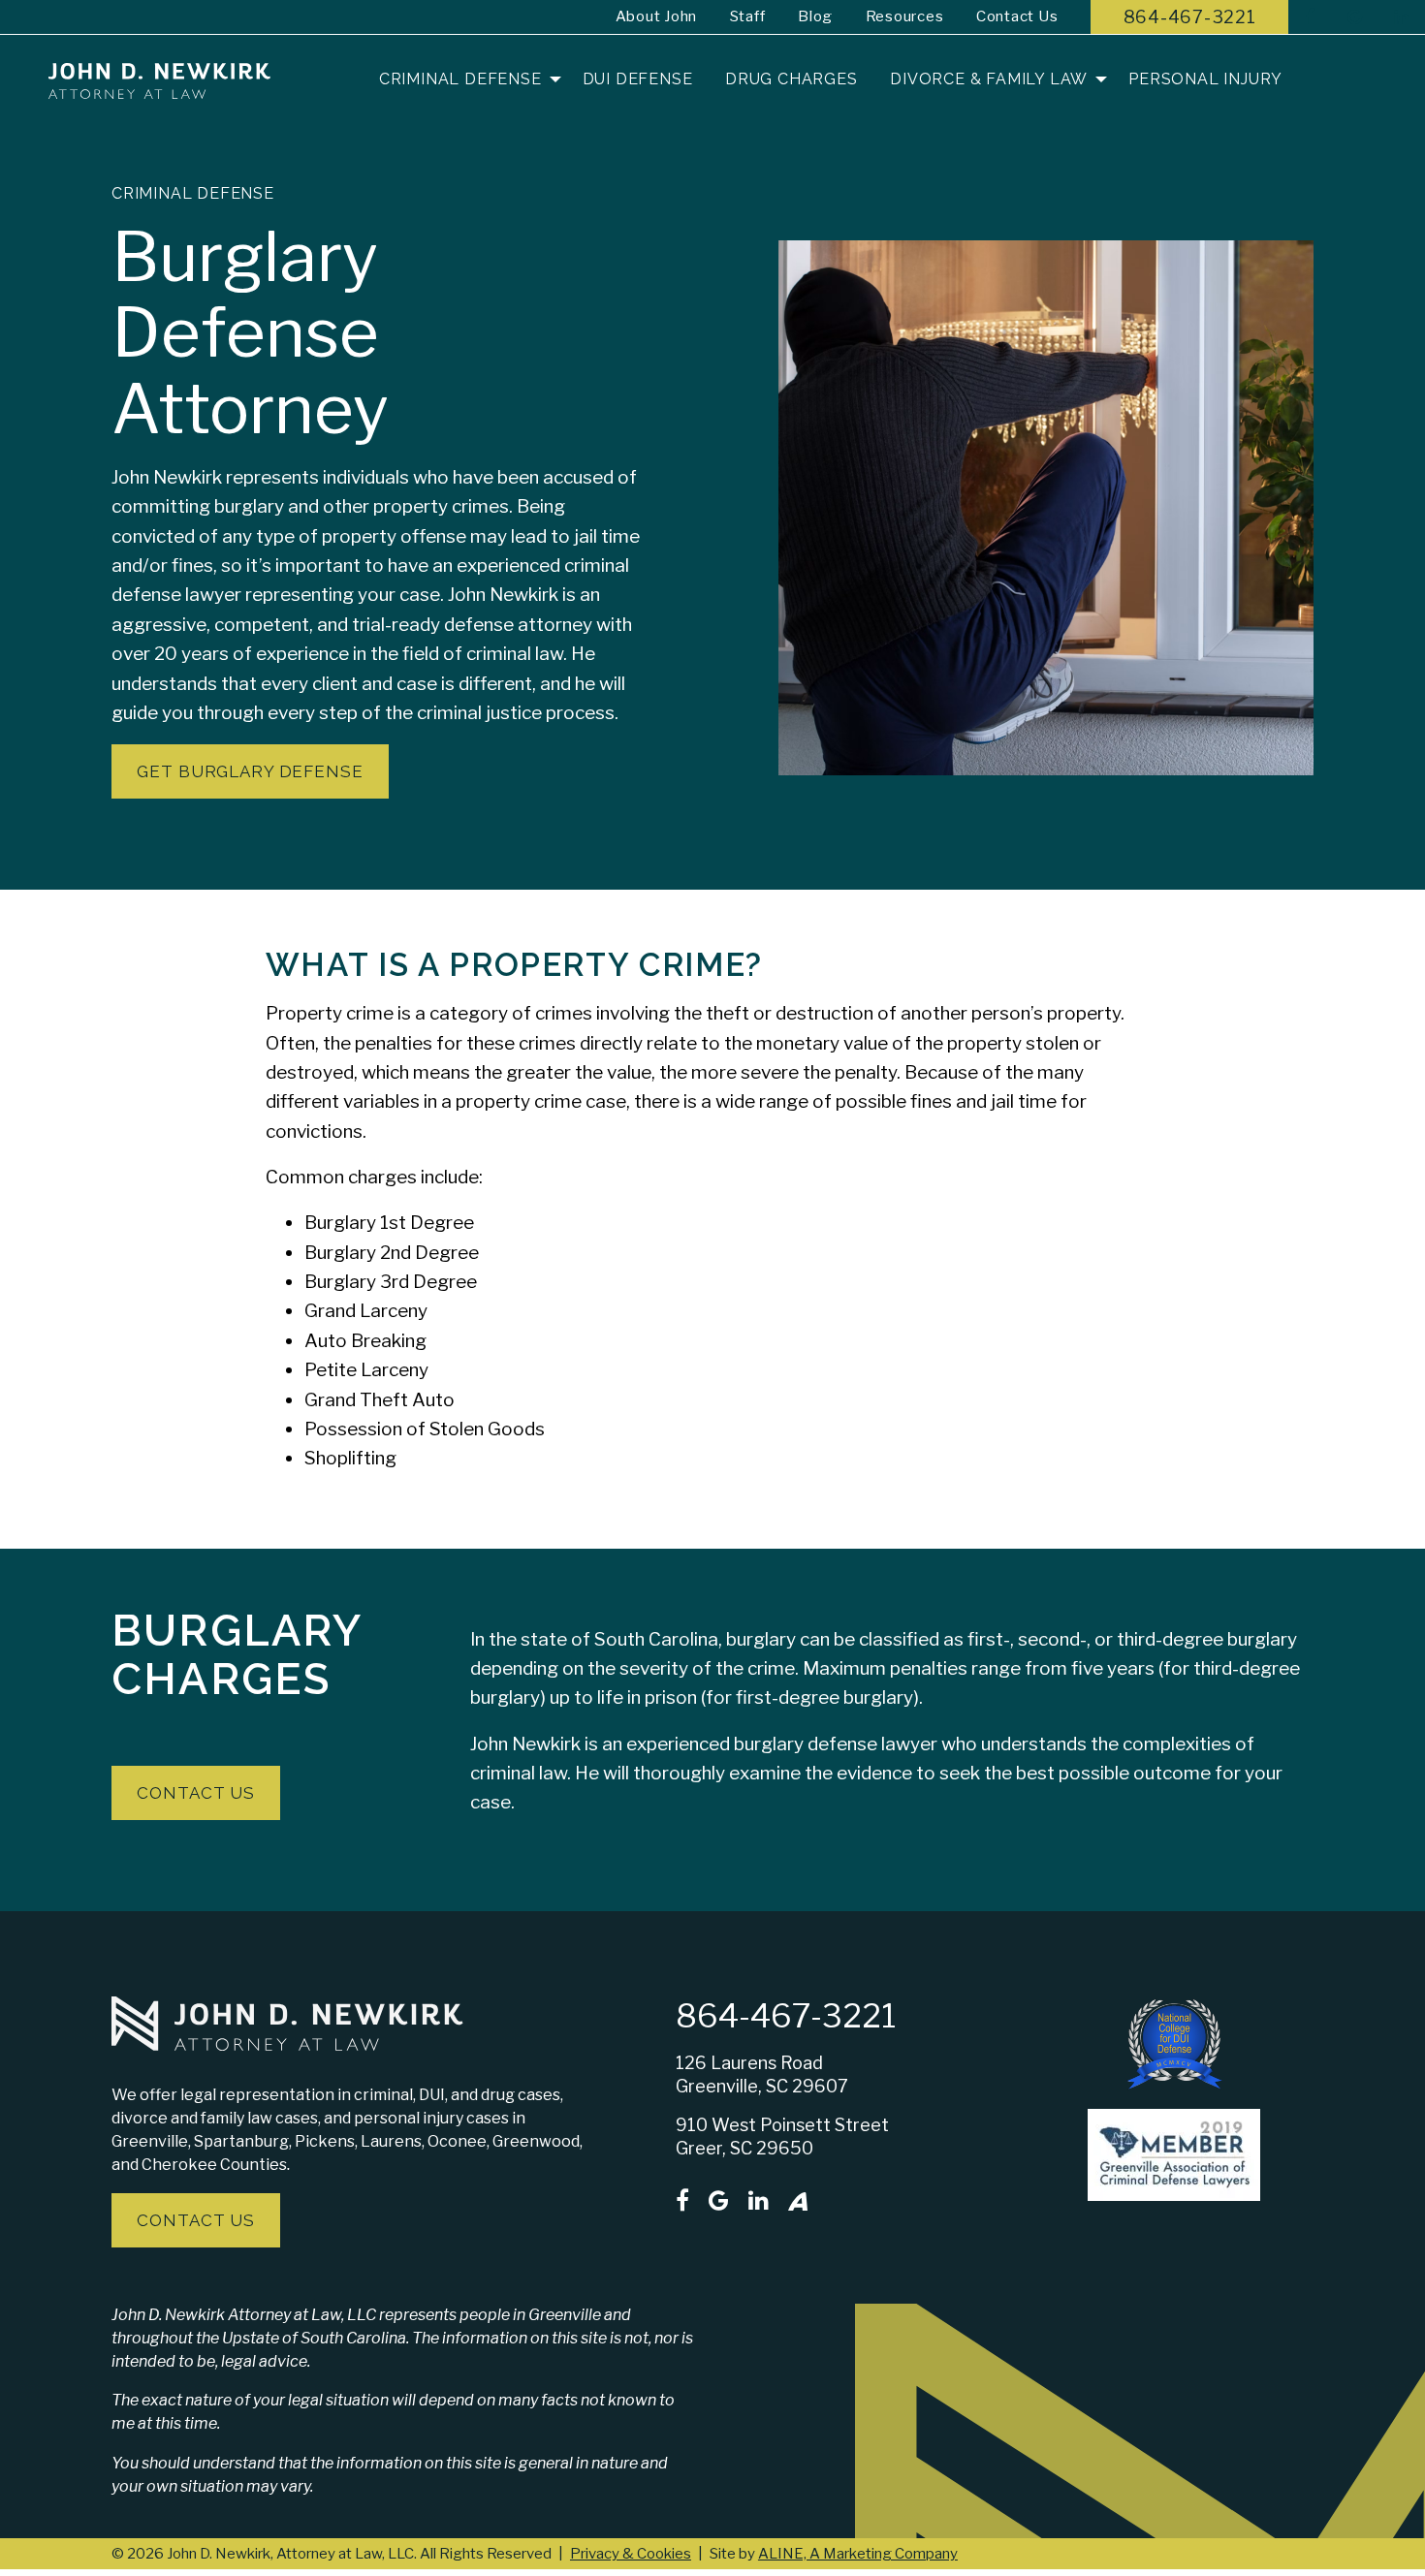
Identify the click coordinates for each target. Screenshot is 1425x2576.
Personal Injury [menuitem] (1205, 79)
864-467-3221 (786, 2016)
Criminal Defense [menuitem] (460, 79)
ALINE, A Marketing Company (858, 2554)
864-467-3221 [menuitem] (1190, 17)
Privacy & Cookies (631, 2554)
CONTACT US (196, 1793)
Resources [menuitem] (905, 16)
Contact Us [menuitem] (1017, 16)
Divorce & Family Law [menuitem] (989, 79)
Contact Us (196, 2220)
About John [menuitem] (657, 16)
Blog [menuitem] (815, 16)
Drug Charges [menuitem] (792, 79)
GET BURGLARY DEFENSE (250, 771)
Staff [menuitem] (748, 16)
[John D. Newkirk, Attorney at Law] (159, 80)
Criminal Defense (193, 193)
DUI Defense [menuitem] (638, 79)
